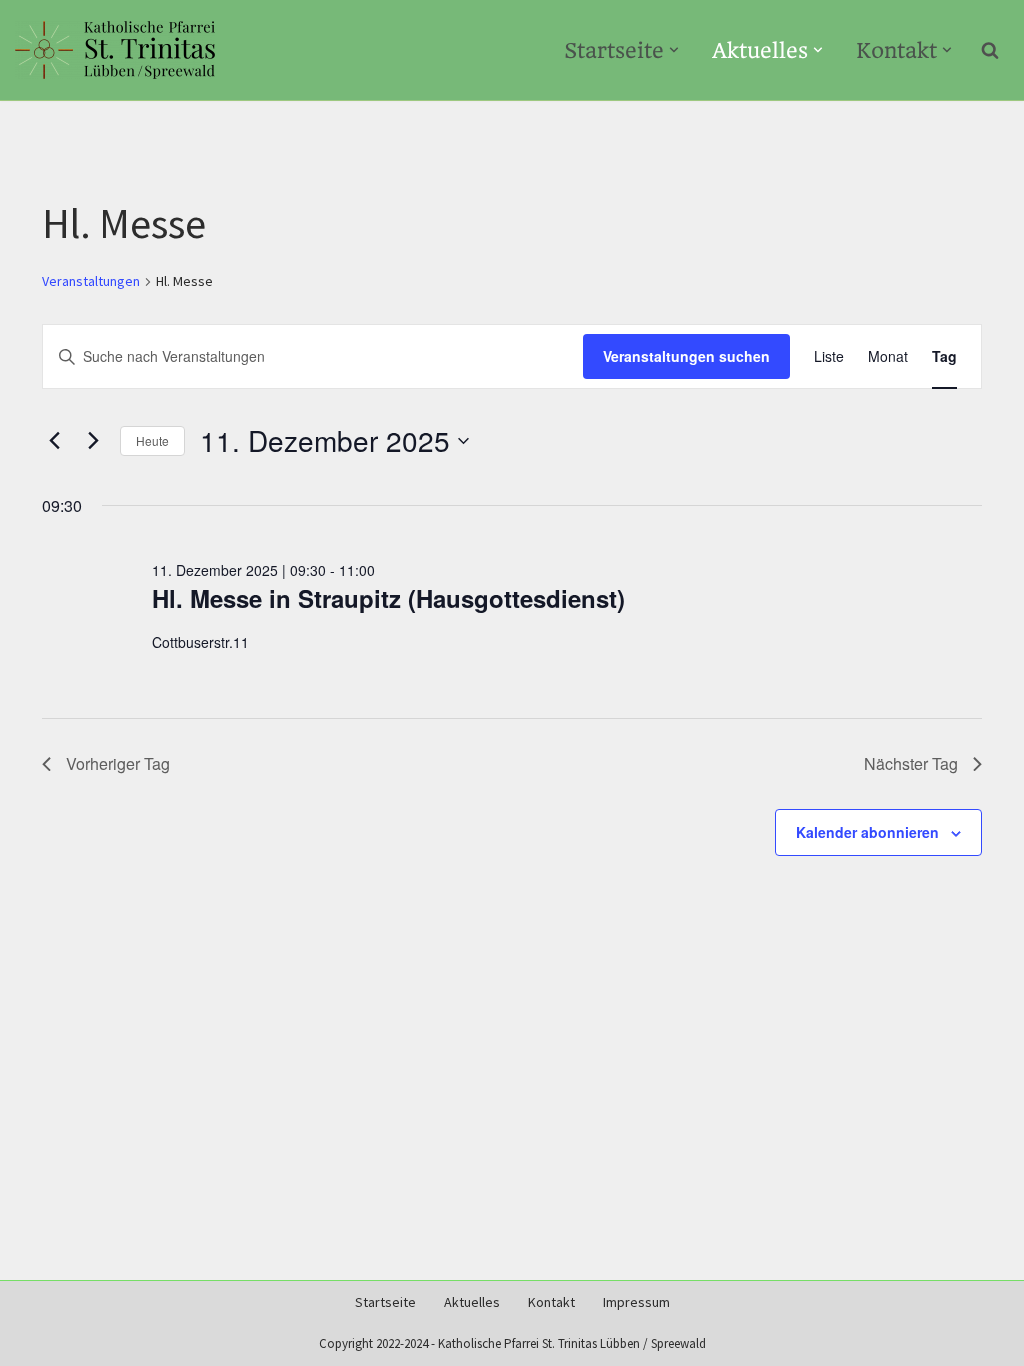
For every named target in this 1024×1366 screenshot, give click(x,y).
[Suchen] (990, 50)
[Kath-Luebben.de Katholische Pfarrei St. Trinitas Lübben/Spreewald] (115, 50)
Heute (152, 440)
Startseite (385, 1302)
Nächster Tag (911, 763)
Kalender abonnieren (867, 832)
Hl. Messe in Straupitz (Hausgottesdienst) (388, 598)
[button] (674, 50)
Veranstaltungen (91, 281)
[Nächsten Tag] (93, 441)
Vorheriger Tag (118, 763)
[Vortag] (54, 441)
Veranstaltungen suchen (686, 356)
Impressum (636, 1302)
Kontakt (551, 1302)
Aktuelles (472, 1302)
